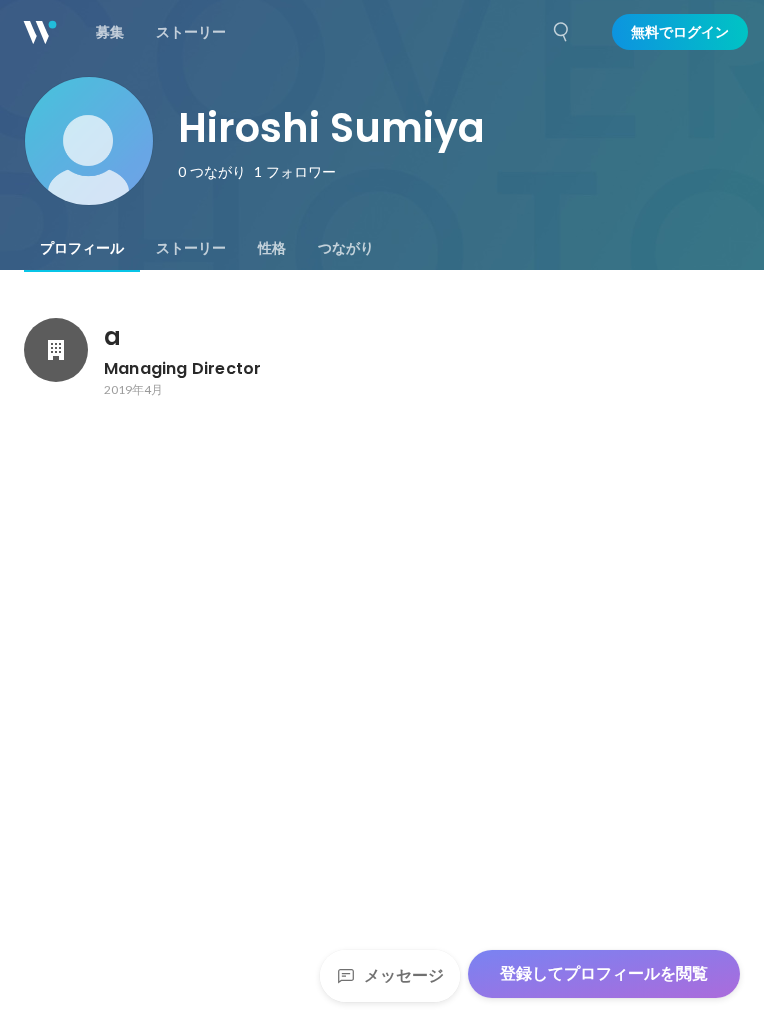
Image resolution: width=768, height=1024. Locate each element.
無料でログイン (680, 32)
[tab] (82, 248)
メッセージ (404, 975)
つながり (346, 248)
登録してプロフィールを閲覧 (604, 973)
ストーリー (191, 248)
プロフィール (82, 248)
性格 (272, 248)
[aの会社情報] (56, 350)
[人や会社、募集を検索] (562, 32)
